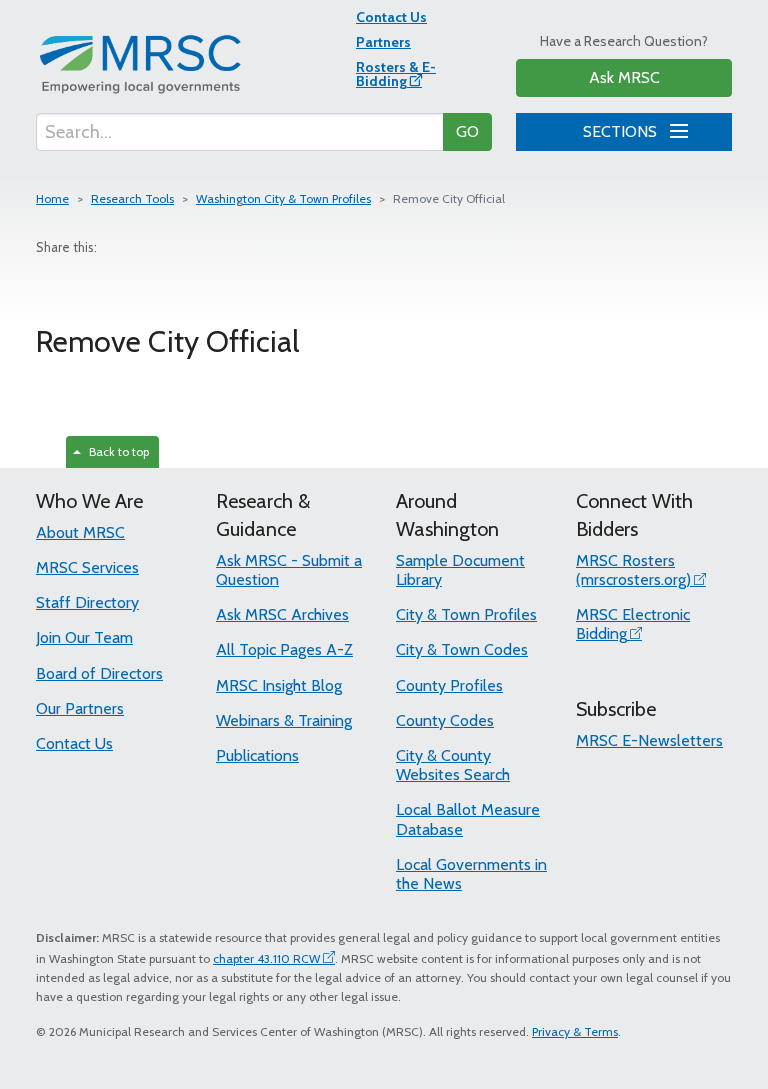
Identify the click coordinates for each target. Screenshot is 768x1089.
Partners (383, 42)
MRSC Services (87, 567)
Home (52, 198)
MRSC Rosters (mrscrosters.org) (633, 570)
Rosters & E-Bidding (396, 74)
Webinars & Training (284, 720)
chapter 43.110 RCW (266, 958)
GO (467, 131)
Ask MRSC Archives (282, 614)
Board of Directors (99, 673)
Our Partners (80, 708)
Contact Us (391, 17)
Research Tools (132, 198)
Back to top (116, 451)
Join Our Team (84, 637)
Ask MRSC (624, 77)
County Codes (445, 720)
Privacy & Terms (575, 1031)
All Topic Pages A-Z (284, 649)
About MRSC (80, 532)
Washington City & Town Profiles (283, 198)
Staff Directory (87, 602)
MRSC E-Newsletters (649, 740)
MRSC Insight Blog (279, 685)
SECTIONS (622, 131)
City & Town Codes (462, 649)
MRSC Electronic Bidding (633, 624)
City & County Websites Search (453, 765)
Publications (257, 755)
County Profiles (449, 685)
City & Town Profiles (466, 614)
